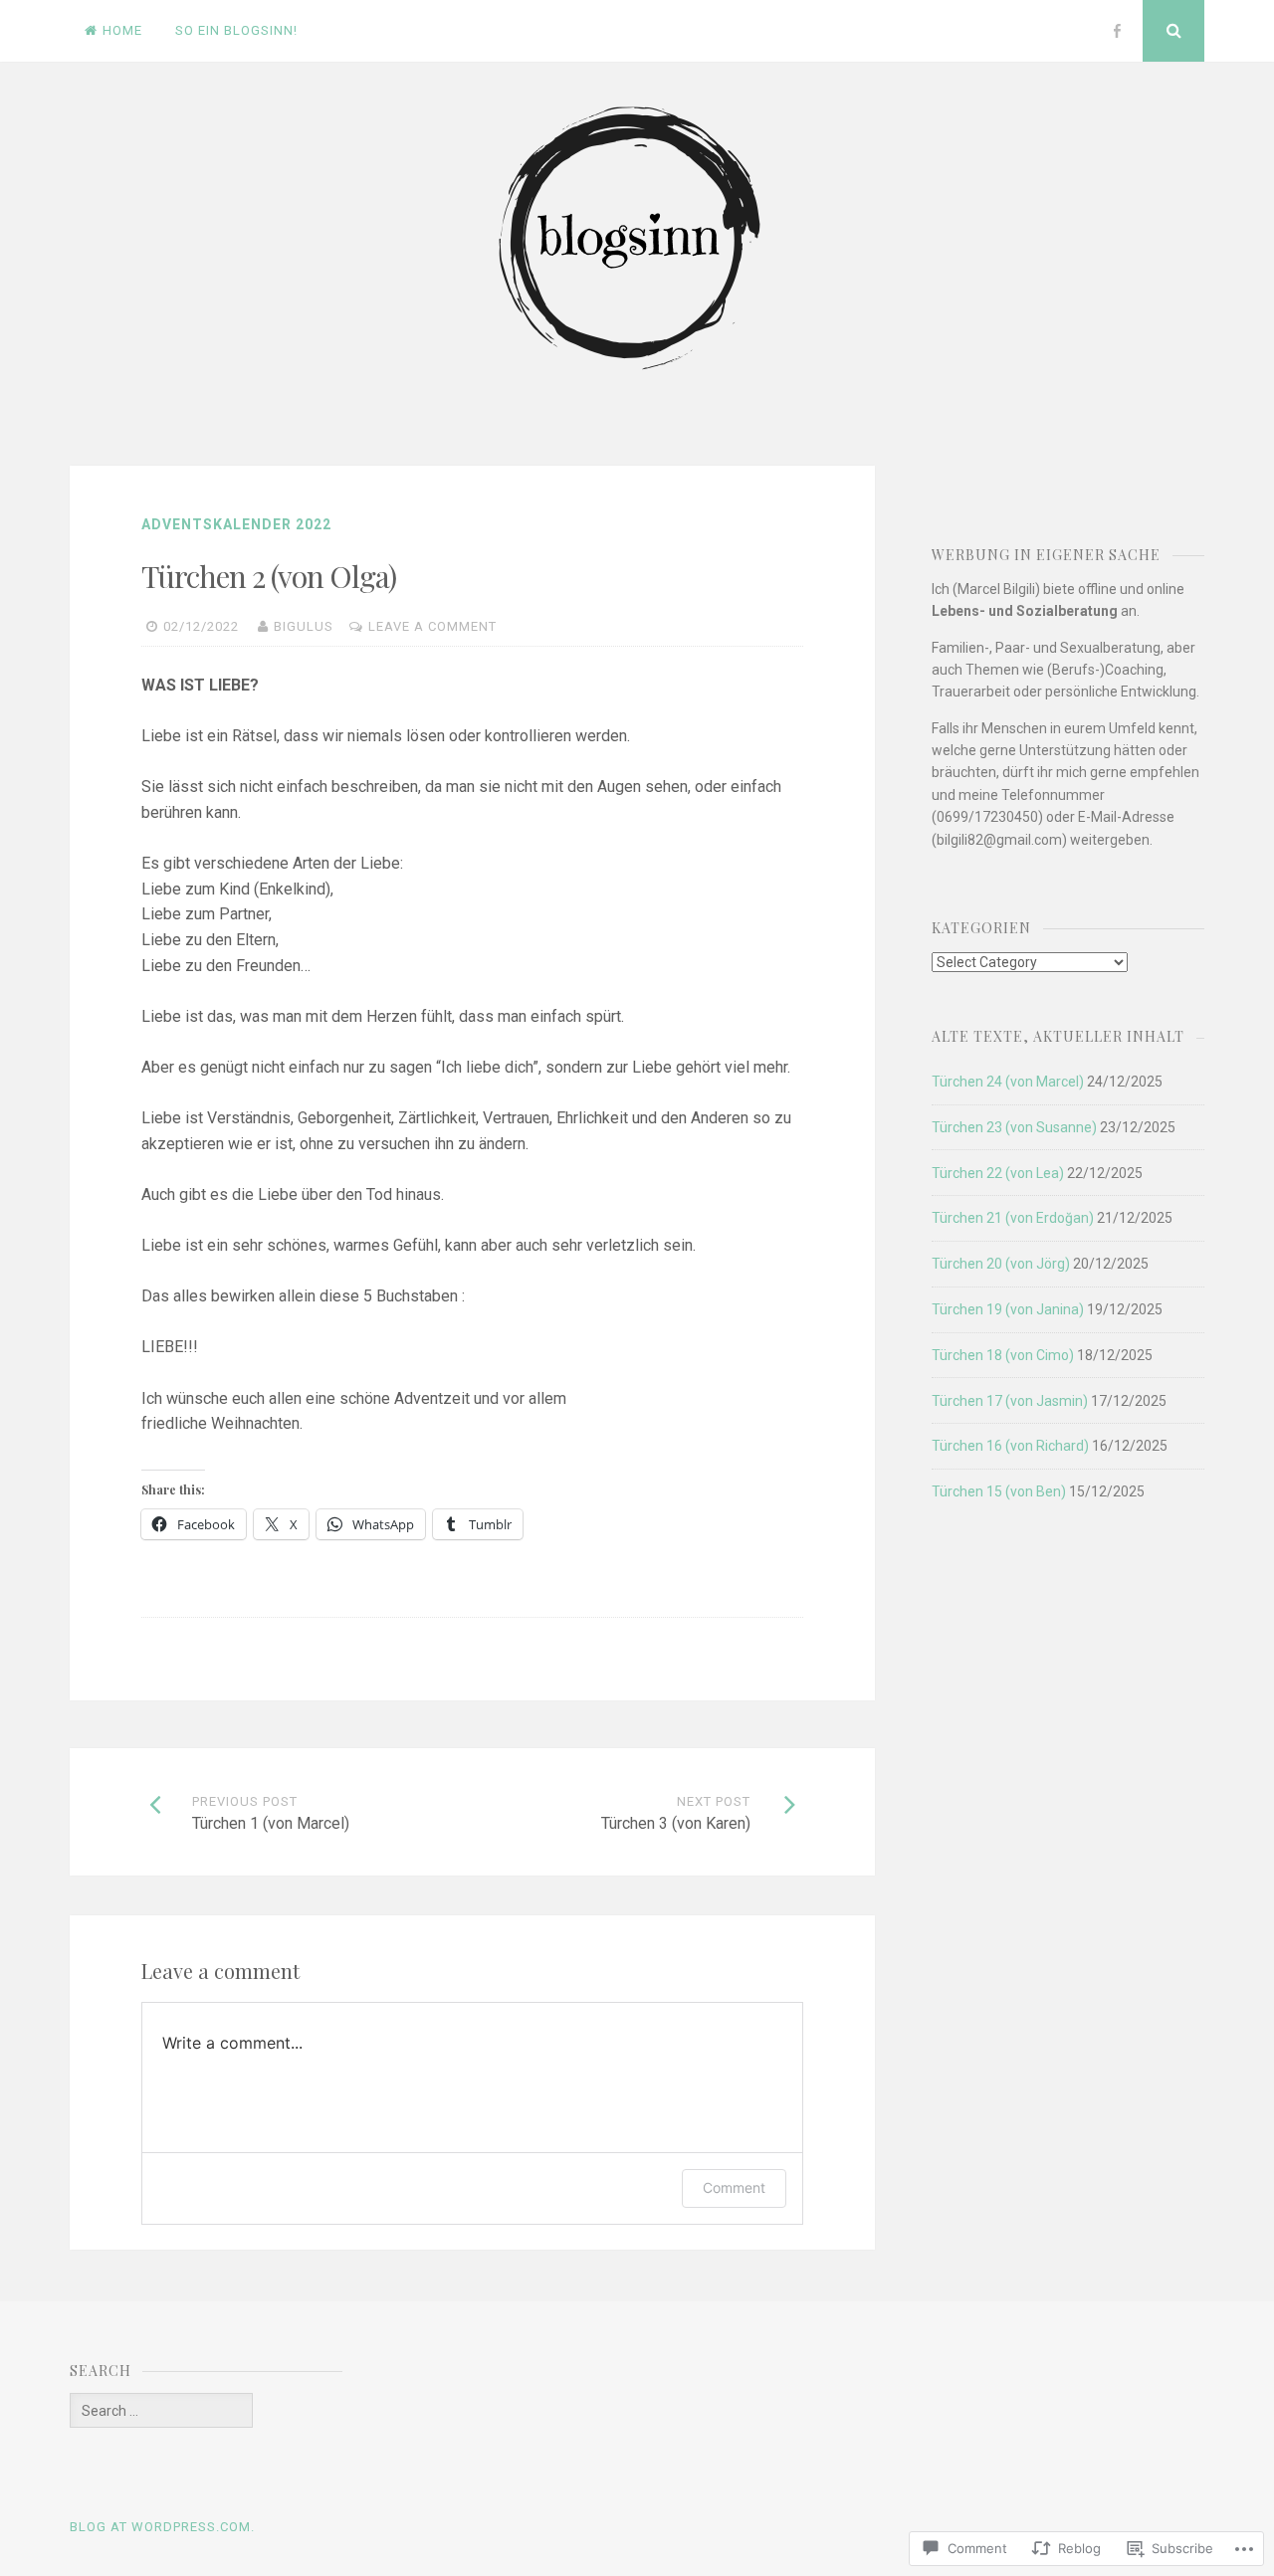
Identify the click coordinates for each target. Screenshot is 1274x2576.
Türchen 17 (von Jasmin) (1010, 1401)
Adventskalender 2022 (236, 524)
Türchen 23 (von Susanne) (1014, 1127)
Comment (734, 2187)
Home (122, 30)
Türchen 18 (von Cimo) (1003, 1355)
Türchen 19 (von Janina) (1008, 1309)
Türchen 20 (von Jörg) (1001, 1264)
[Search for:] (161, 2411)
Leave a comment (432, 626)
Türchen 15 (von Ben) (999, 1491)
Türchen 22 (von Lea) (998, 1173)
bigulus (304, 626)
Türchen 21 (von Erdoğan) (1013, 1218)
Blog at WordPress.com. (162, 2527)
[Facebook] (1117, 31)
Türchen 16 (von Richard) (1010, 1446)
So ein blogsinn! (236, 30)
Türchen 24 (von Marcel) (1008, 1082)
